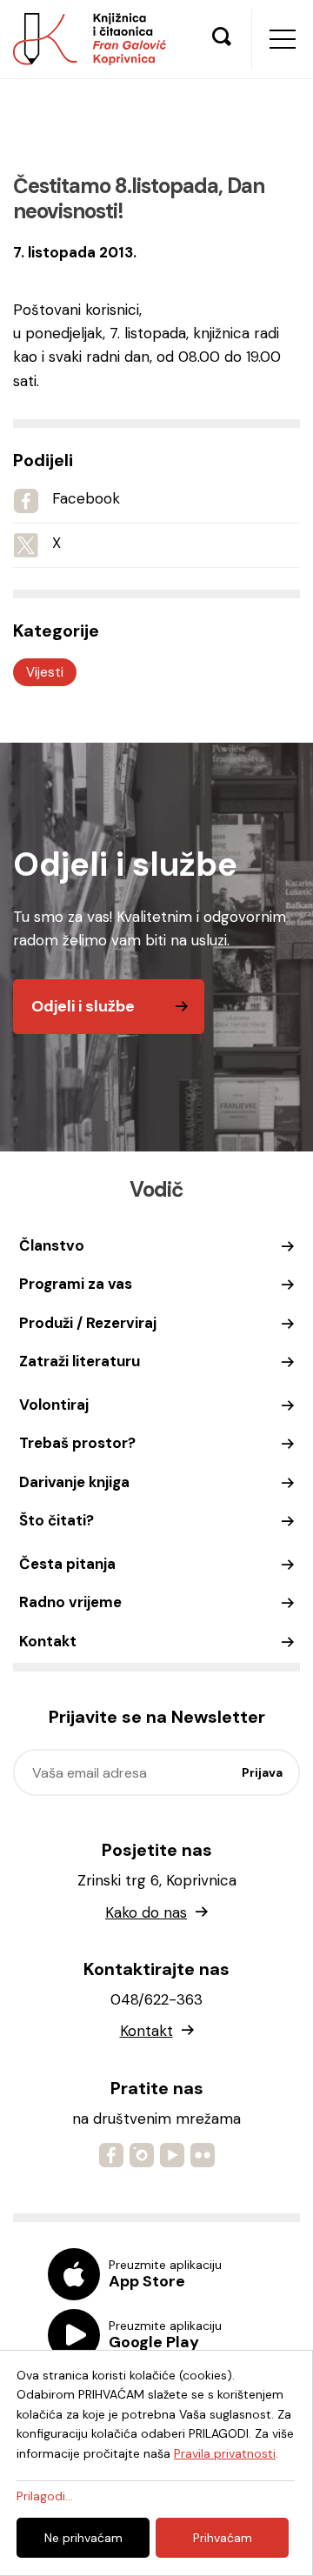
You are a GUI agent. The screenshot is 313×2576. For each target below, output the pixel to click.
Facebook (86, 498)
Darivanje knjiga (74, 1482)
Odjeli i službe (83, 1006)
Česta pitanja (67, 1564)
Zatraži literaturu (80, 1361)
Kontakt (48, 1641)
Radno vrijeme (70, 1602)
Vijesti (45, 672)
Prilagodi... (45, 2496)
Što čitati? (57, 1520)
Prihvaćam (223, 2538)
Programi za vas (76, 1284)
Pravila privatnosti (225, 2453)
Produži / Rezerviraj (88, 1323)
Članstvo (52, 1245)
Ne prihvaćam (83, 2538)
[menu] (283, 39)
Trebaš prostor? (77, 1443)
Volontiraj (54, 1405)
